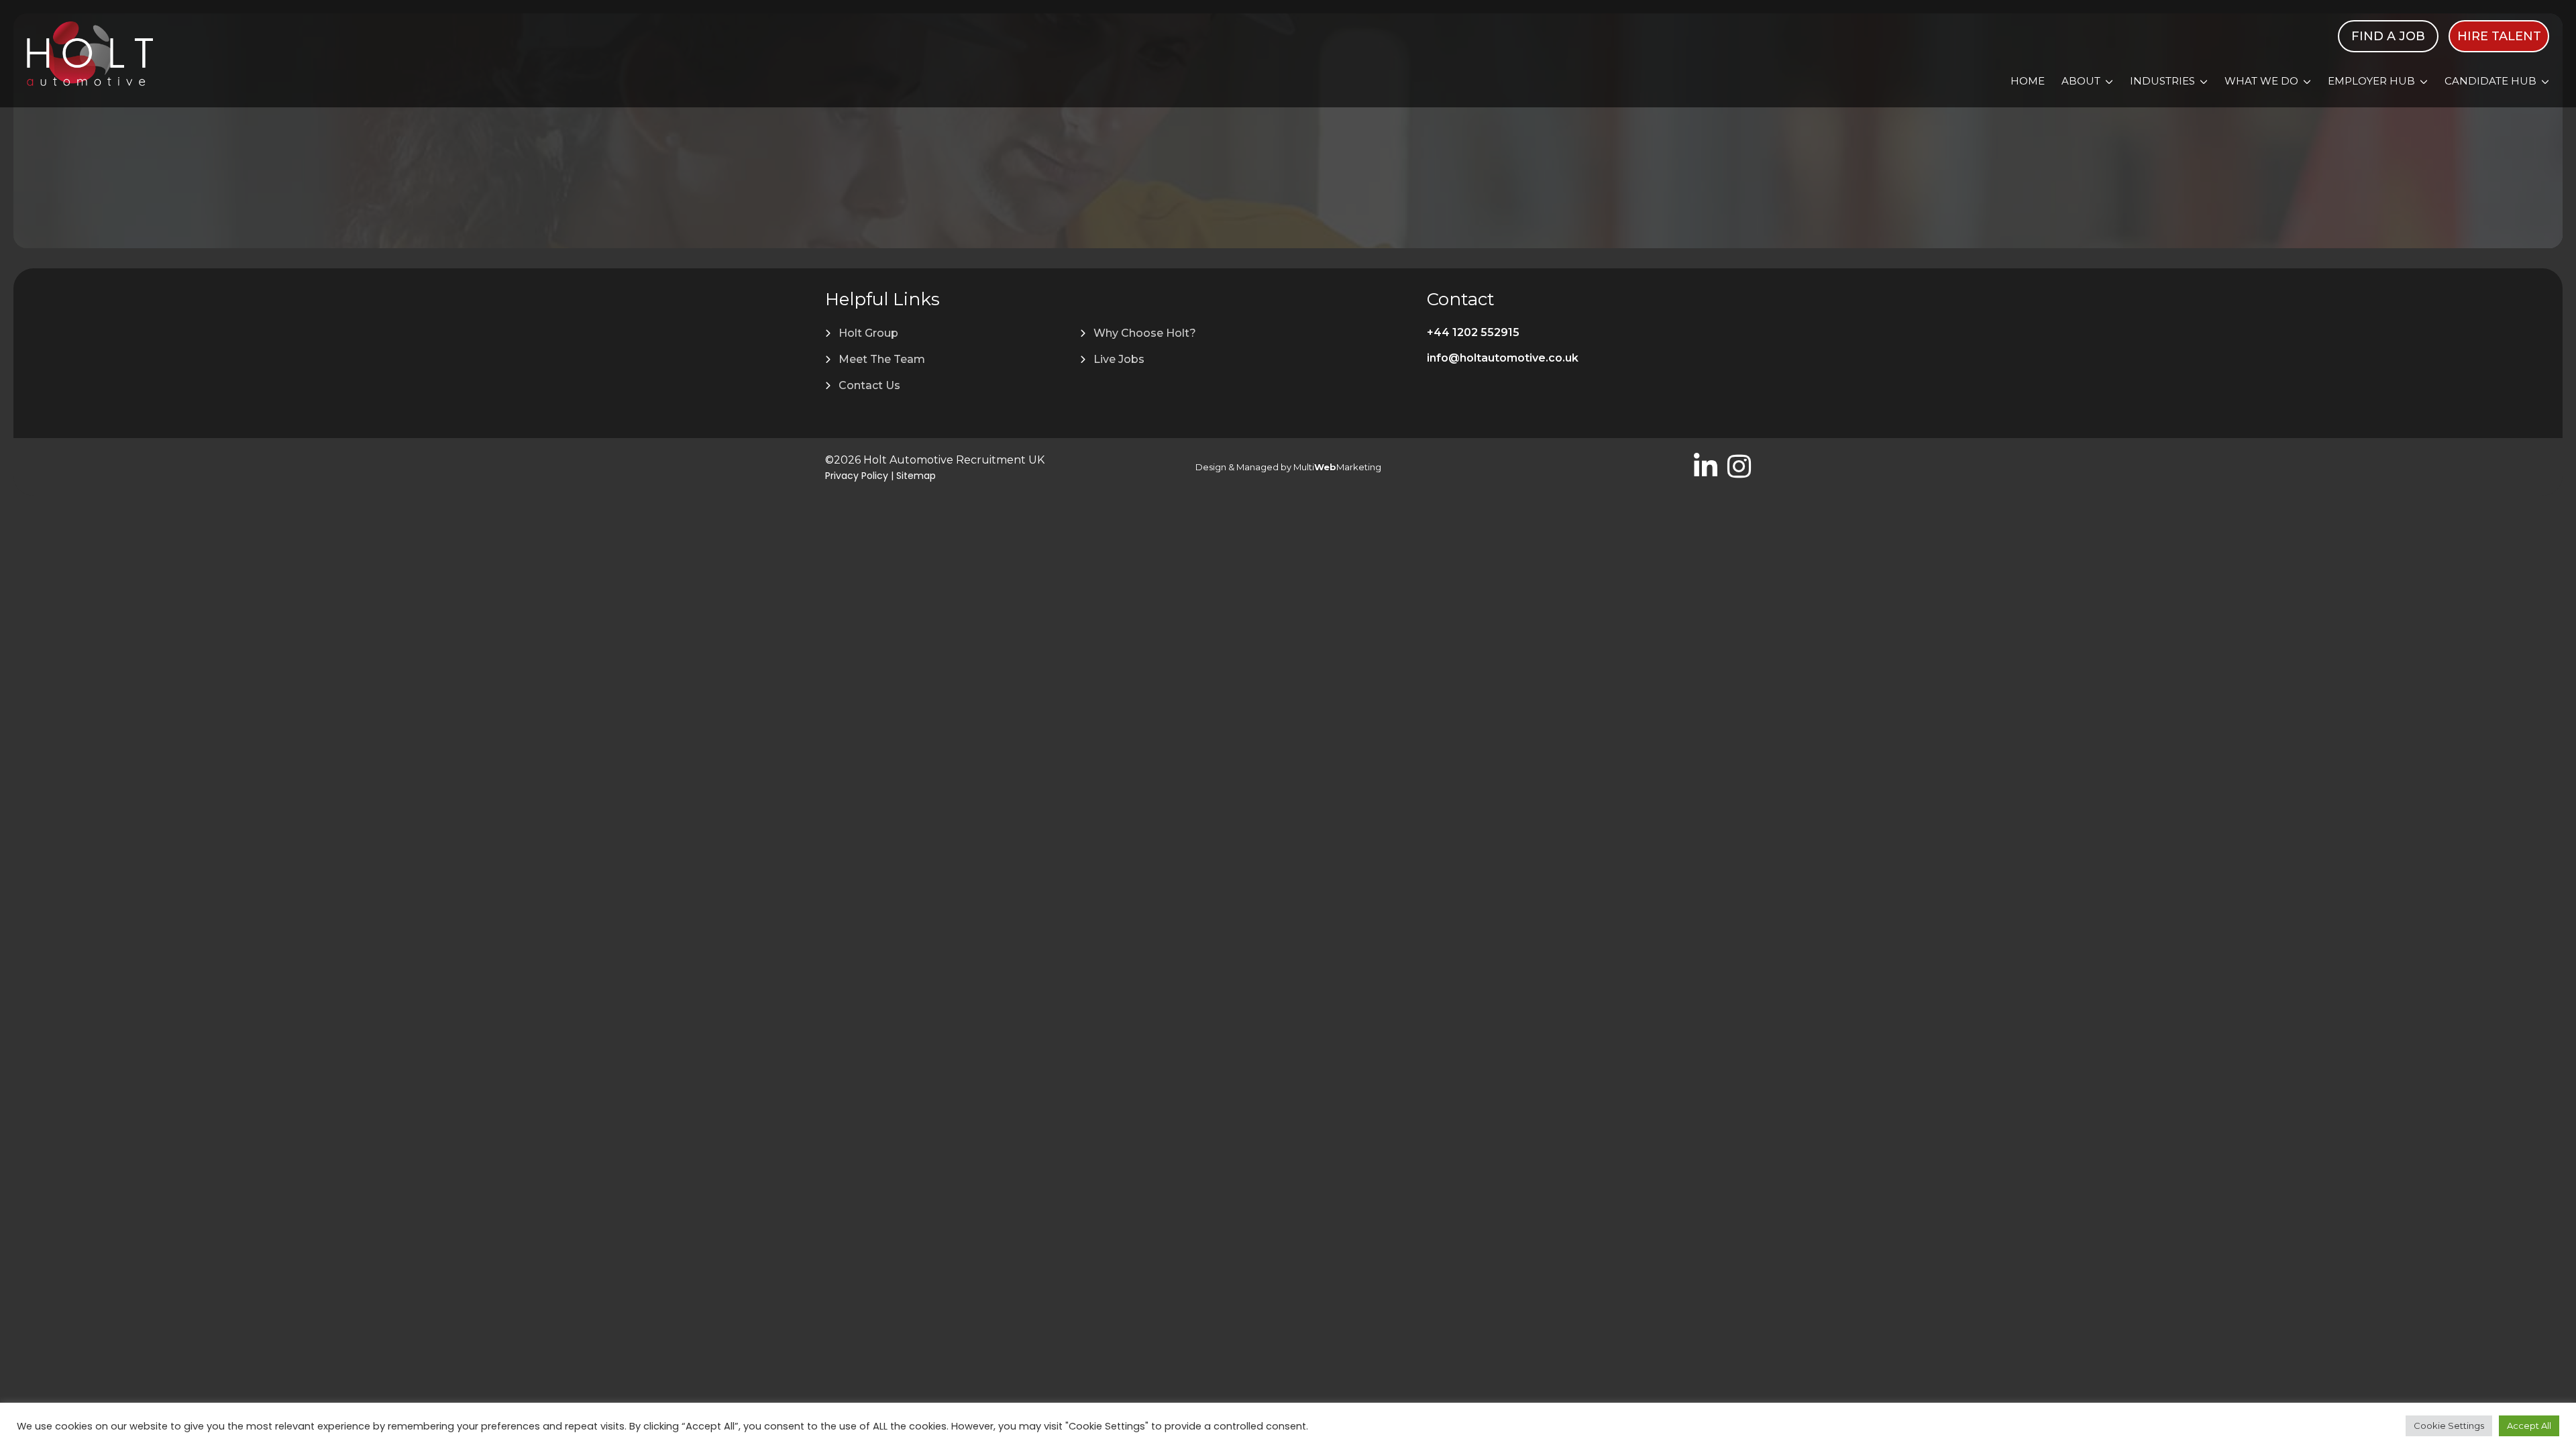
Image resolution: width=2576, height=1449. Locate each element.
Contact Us (869, 385)
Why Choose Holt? (1145, 333)
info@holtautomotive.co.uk (1503, 358)
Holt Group (868, 333)
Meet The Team (882, 359)
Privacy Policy (857, 476)
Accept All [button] (2529, 1426)
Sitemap (916, 476)
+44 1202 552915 (1473, 332)
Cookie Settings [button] (2449, 1426)
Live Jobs (1119, 359)
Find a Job (2388, 36)
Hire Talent (2499, 36)
